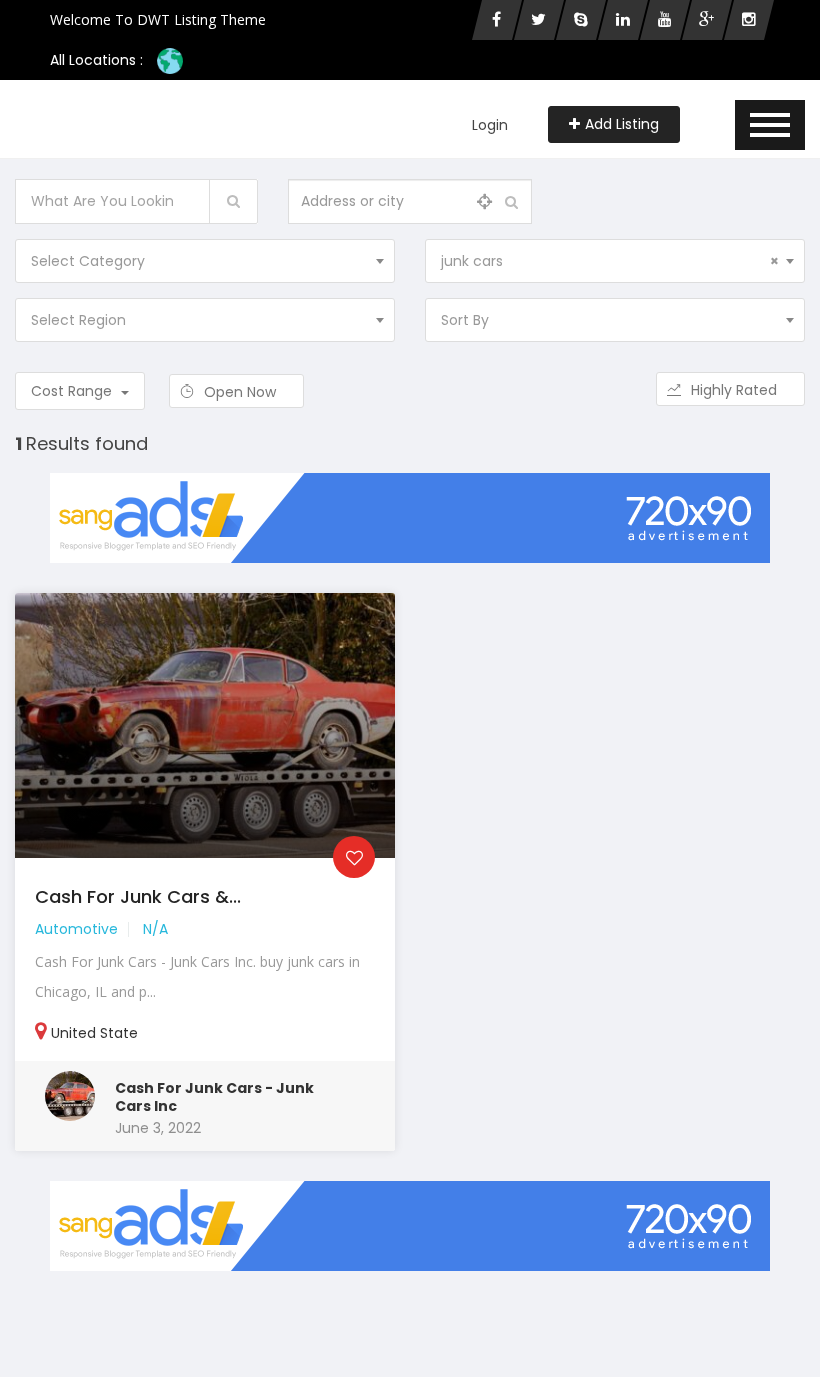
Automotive (76, 929)
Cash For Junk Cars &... (138, 896)
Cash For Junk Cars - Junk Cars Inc (214, 1097)
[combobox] (205, 261)
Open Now (242, 392)
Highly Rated (736, 390)
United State (94, 1033)
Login (490, 125)
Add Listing (622, 124)
